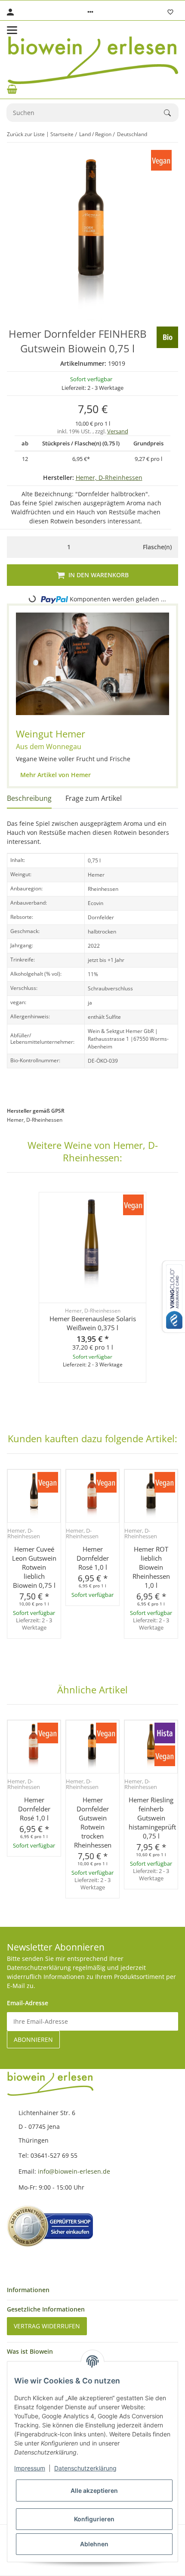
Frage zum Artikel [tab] (94, 798)
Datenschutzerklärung (85, 2468)
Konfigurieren (94, 2519)
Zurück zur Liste (26, 134)
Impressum (30, 2468)
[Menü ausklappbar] (12, 30)
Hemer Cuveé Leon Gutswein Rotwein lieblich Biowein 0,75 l (34, 1567)
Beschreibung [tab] (29, 798)
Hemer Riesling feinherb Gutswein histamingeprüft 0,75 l (151, 1818)
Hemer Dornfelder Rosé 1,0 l (93, 1558)
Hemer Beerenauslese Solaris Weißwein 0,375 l (93, 1323)
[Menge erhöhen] (122, 547)
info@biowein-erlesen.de (74, 2171)
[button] (90, 12)
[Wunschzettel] (170, 12)
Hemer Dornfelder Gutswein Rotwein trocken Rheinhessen (93, 1822)
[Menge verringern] (16, 547)
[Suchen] (171, 113)
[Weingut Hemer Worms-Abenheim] (92, 664)
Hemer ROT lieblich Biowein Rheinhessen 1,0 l (151, 1567)
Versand (118, 431)
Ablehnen (94, 2544)
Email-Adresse (28, 2003)
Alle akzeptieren (94, 2490)
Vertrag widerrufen (47, 2326)
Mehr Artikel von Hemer (55, 775)
